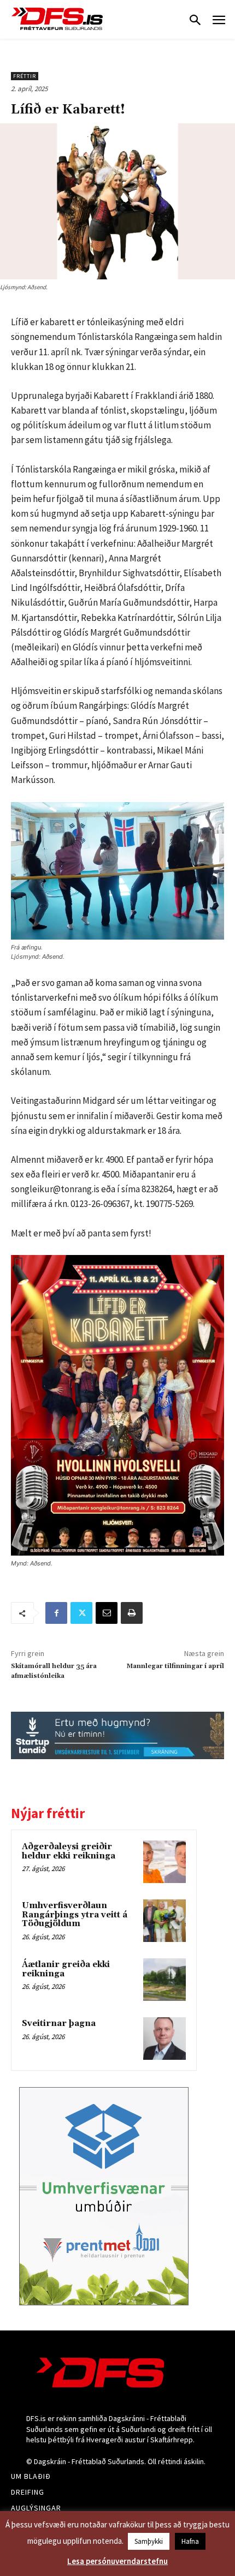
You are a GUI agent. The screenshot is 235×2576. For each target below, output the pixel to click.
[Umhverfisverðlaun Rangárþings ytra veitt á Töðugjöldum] (164, 1921)
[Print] (132, 1613)
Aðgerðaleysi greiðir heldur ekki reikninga (69, 1851)
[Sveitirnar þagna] (164, 2039)
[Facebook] (56, 1613)
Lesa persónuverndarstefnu (117, 2561)
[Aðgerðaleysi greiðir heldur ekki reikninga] (164, 1862)
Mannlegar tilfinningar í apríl (175, 1666)
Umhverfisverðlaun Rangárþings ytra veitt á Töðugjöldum (75, 1915)
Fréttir (25, 76)
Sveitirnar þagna (59, 2024)
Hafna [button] (190, 2541)
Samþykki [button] (149, 2541)
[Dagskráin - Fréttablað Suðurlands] (57, 19)
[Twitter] (81, 1613)
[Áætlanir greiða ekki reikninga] (164, 1980)
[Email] (107, 1613)
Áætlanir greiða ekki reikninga (66, 1969)
